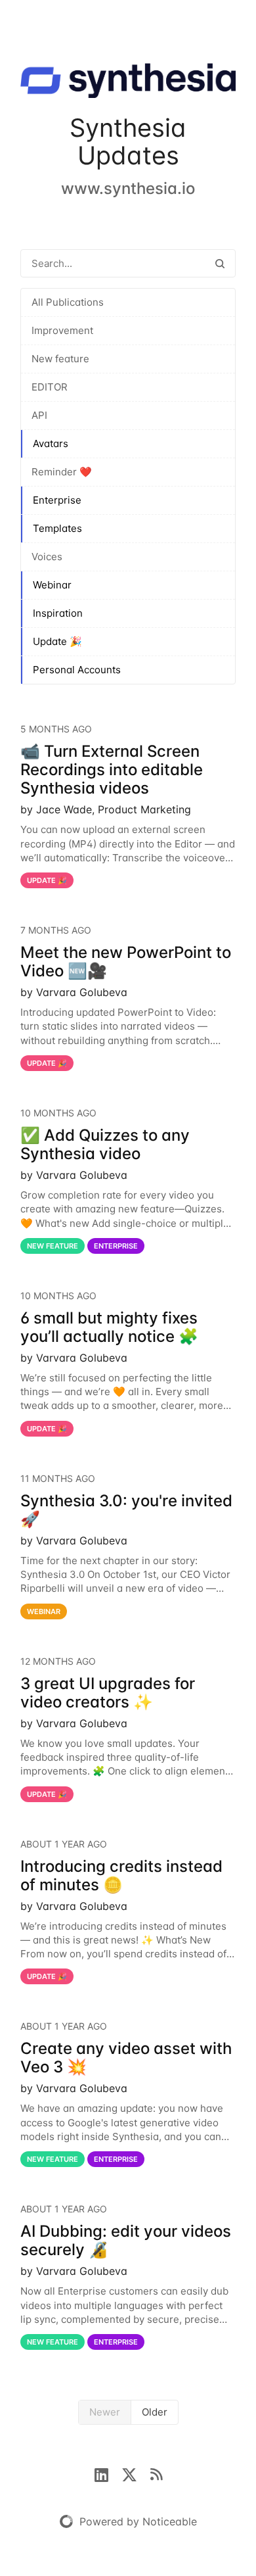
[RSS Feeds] (156, 2473)
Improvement (62, 330)
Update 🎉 (57, 641)
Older (155, 2412)
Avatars (51, 443)
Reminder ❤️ (62, 472)
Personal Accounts (77, 670)
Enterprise (57, 500)
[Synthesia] (128, 83)
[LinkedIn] (108, 2473)
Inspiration (58, 613)
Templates (57, 528)
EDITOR (50, 387)
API (39, 415)
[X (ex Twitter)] (136, 2473)
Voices (47, 557)
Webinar (52, 585)
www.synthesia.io (128, 188)
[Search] (220, 263)
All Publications (68, 302)
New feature (60, 359)
